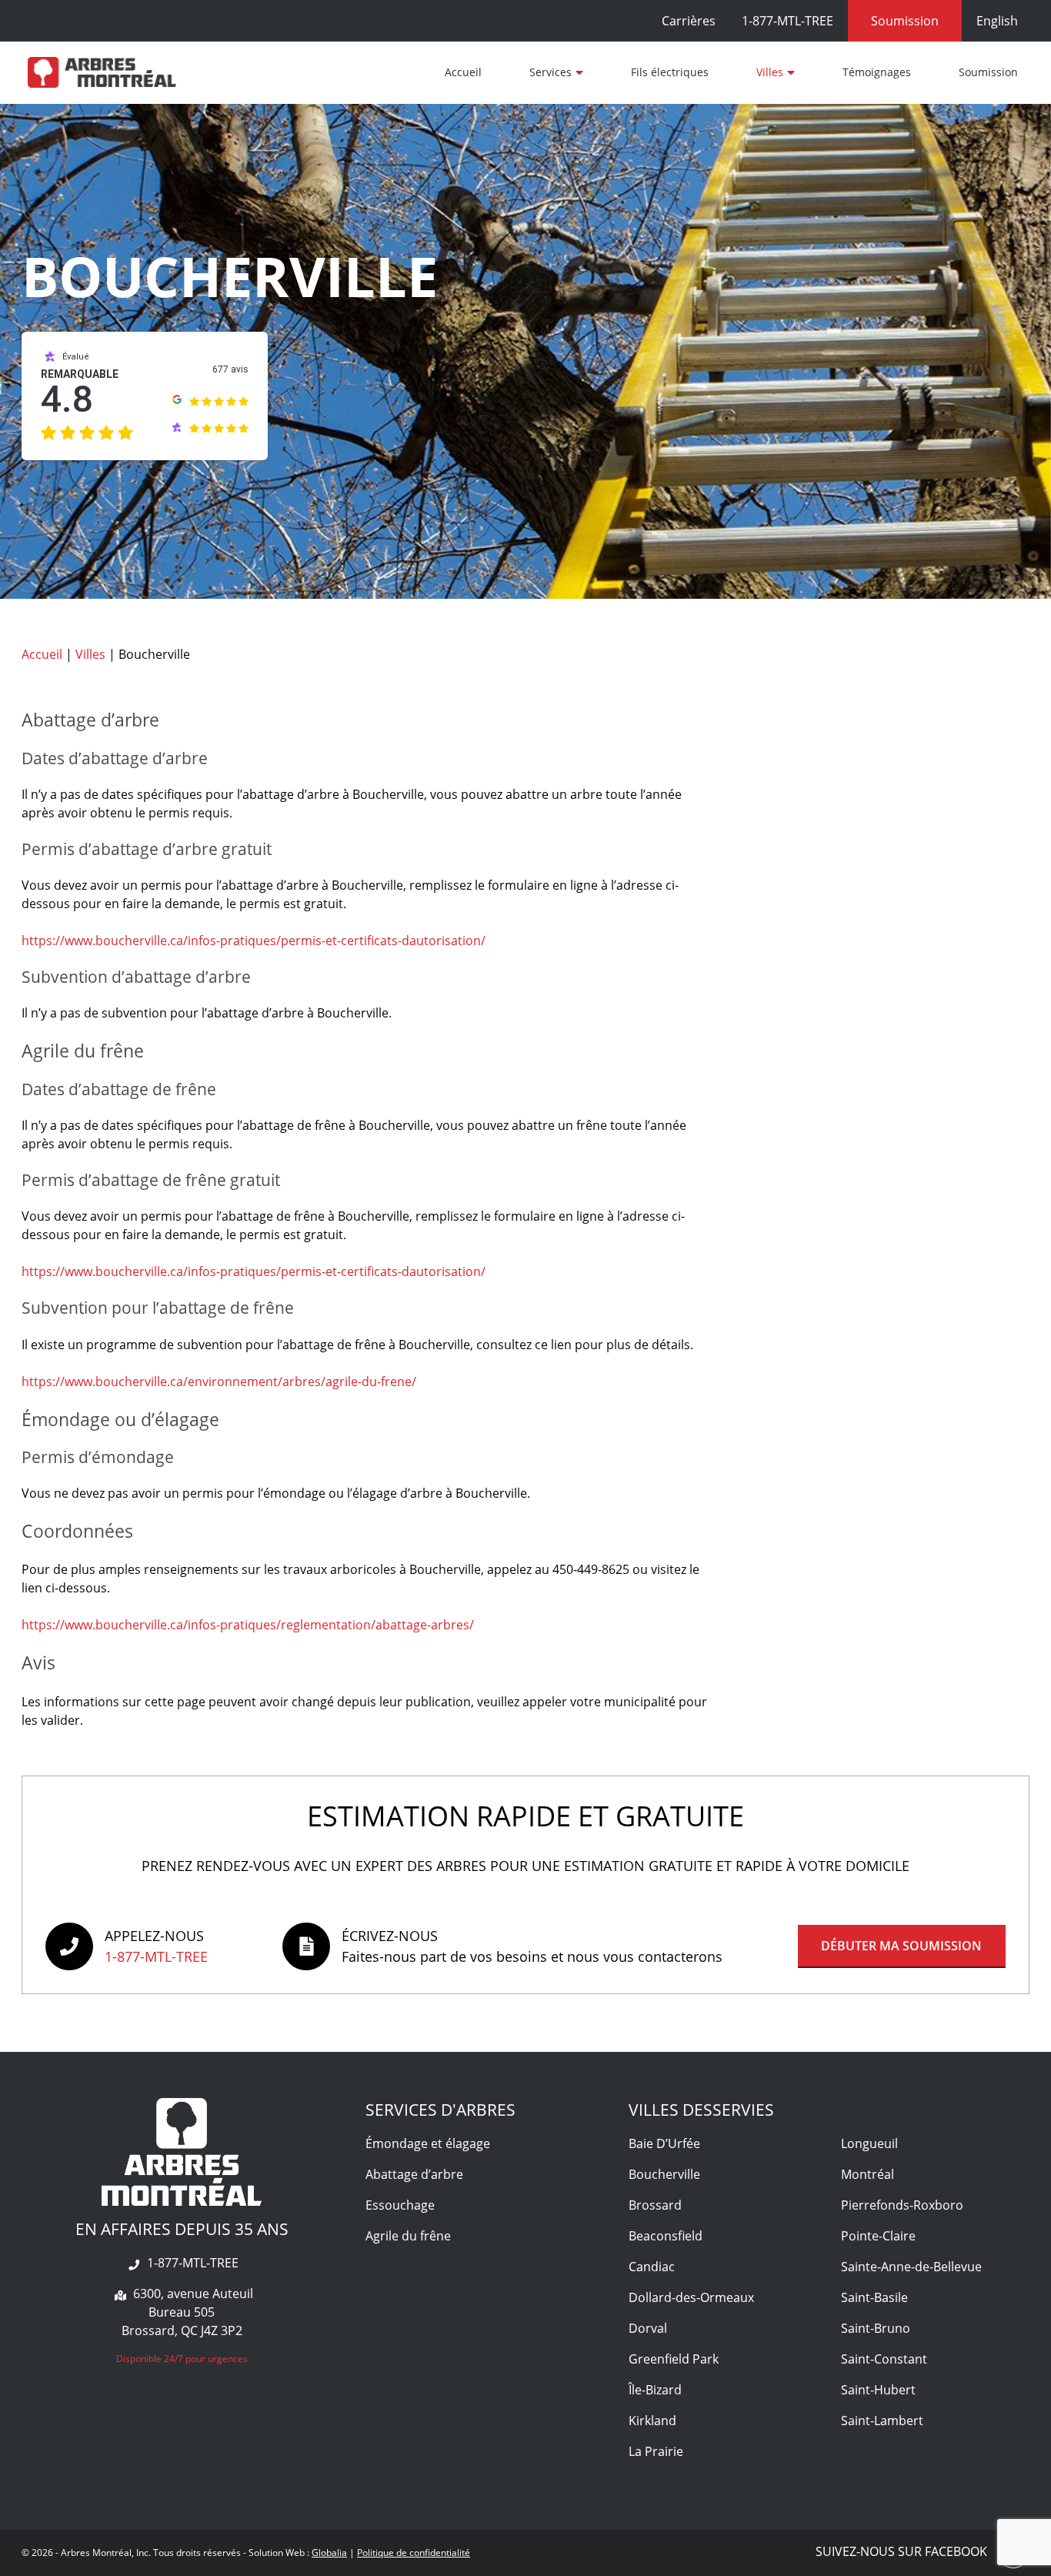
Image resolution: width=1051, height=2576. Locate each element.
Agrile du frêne (408, 2236)
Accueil (463, 72)
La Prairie (656, 2451)
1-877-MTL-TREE (787, 21)
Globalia (329, 2553)
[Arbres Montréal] (102, 72)
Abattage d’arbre (414, 2174)
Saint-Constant (884, 2359)
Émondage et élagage (428, 2143)
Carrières (689, 21)
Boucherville (664, 2174)
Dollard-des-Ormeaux (691, 2297)
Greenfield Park (674, 2359)
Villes (770, 72)
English (997, 21)
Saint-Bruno (876, 2328)
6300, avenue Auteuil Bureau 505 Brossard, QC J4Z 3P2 (187, 2312)
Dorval (648, 2328)
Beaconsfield (666, 2236)
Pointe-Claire (878, 2236)
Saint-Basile (874, 2297)
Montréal (867, 2174)
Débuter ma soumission (901, 1946)
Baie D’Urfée (664, 2143)
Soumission (988, 72)
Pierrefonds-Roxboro (902, 2205)
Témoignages (877, 72)
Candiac (652, 2267)
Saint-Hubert (878, 2390)
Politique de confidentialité (414, 2553)
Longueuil (869, 2143)
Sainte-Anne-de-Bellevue (911, 2267)
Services (551, 72)
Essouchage (400, 2205)
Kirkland (652, 2421)
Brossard (655, 2205)
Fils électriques (670, 72)
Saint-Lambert (882, 2421)
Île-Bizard (655, 2390)
